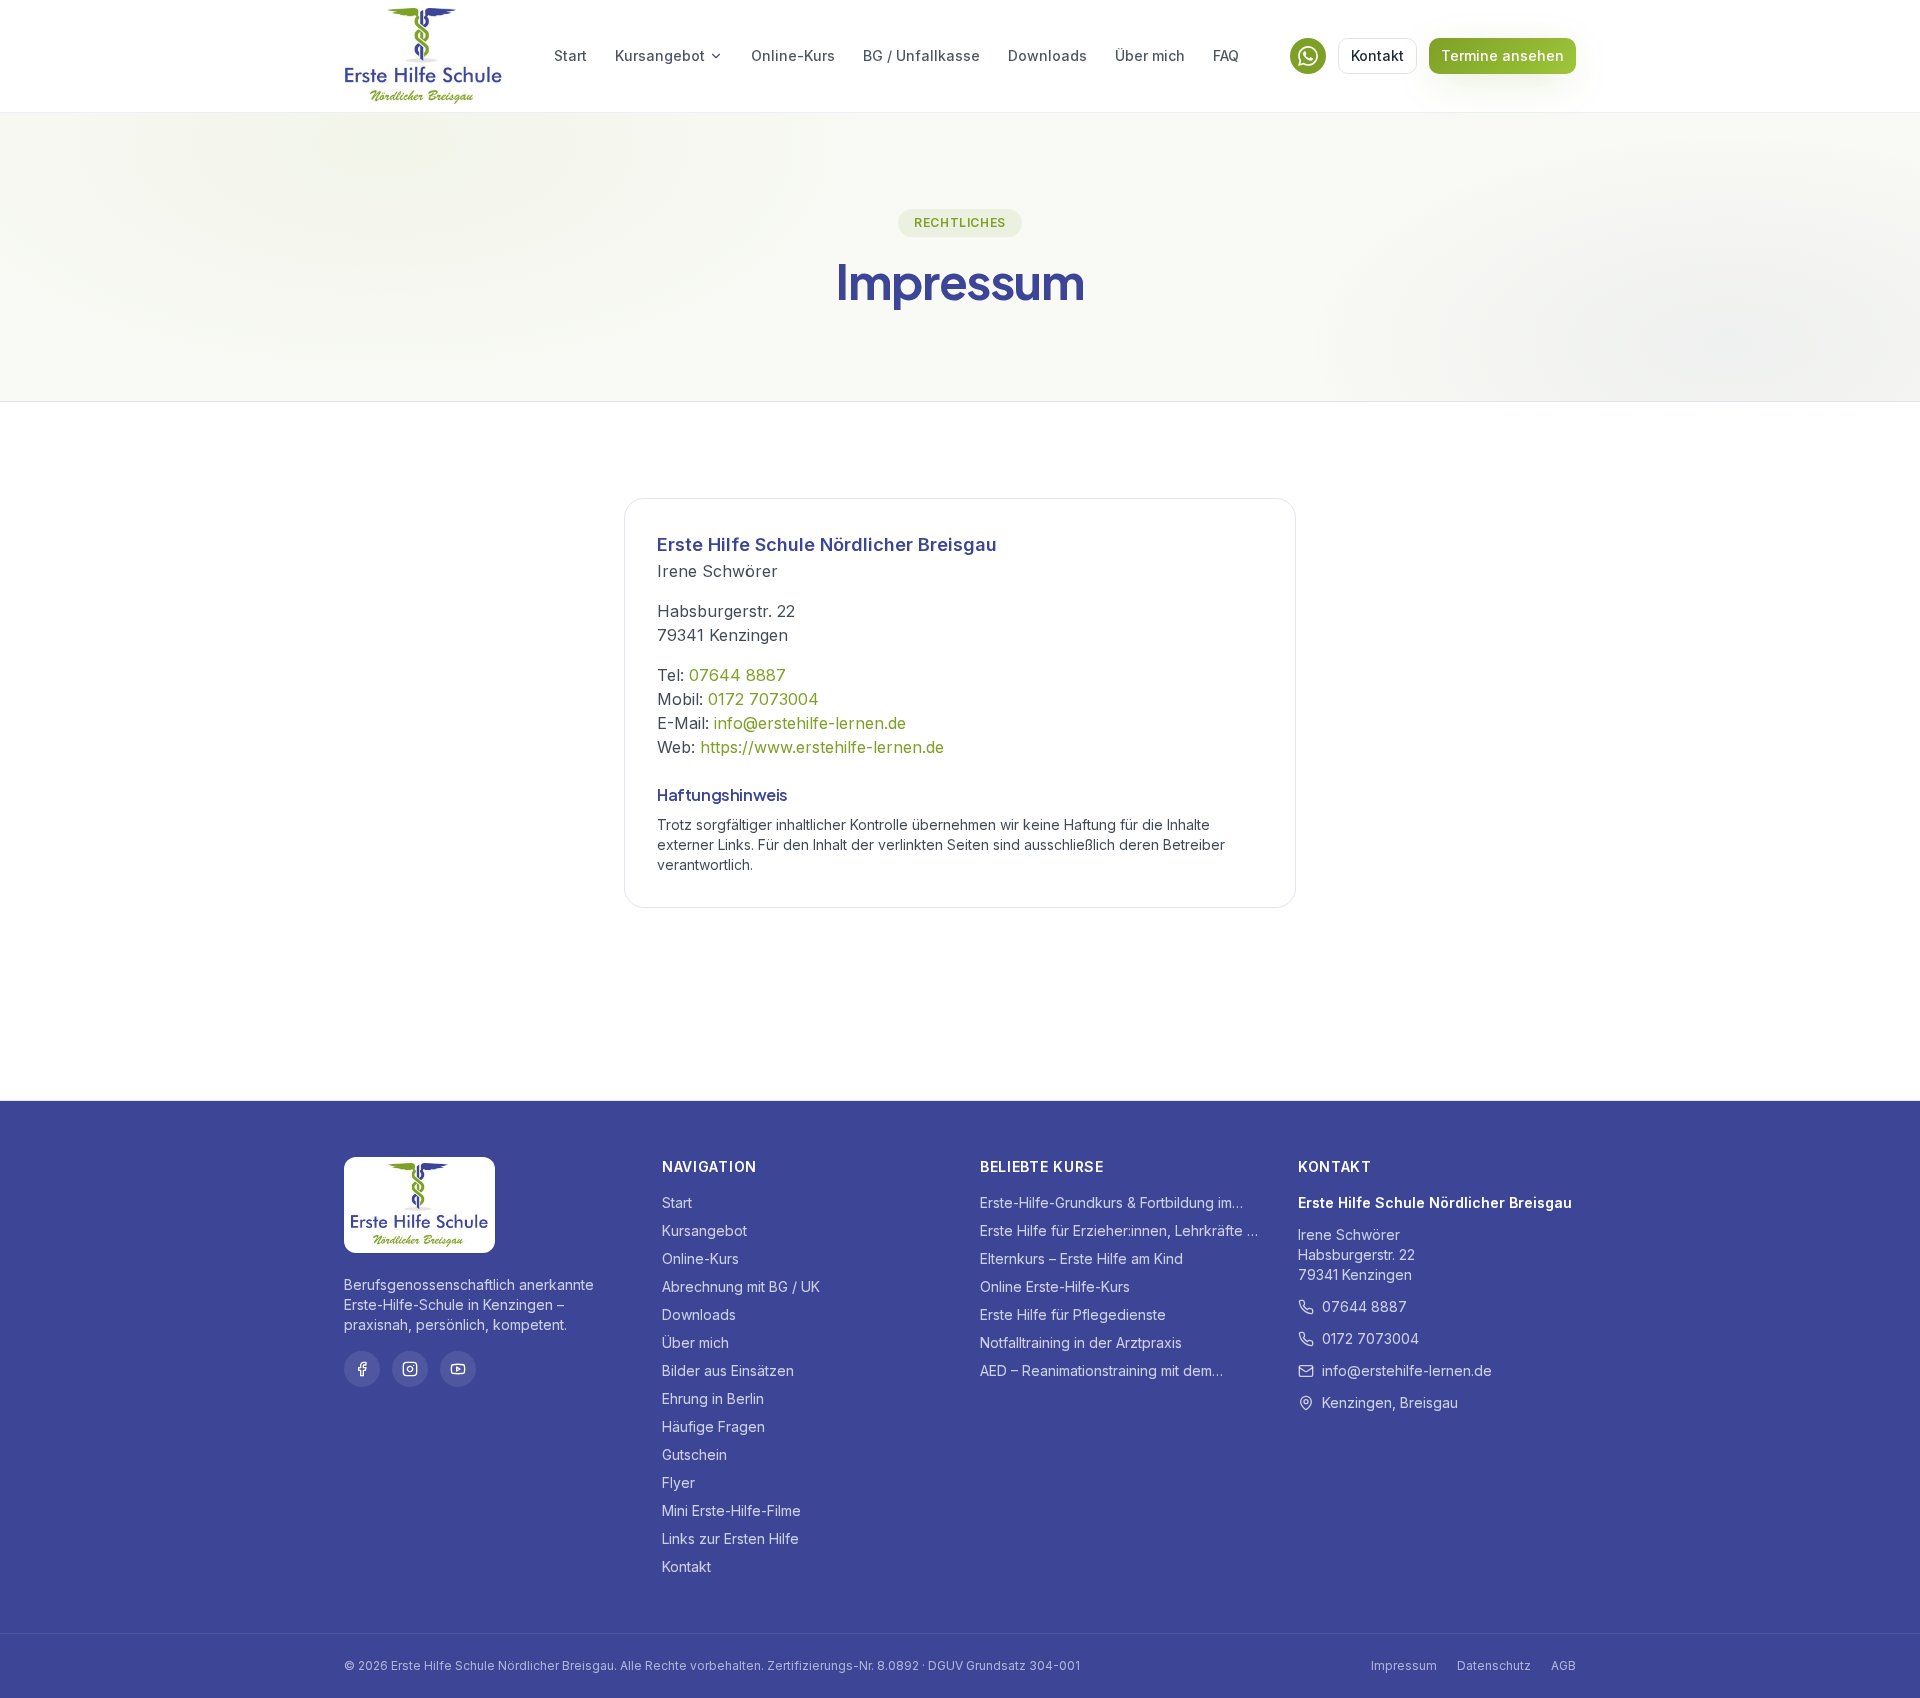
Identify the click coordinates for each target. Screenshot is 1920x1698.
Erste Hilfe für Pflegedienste (1073, 1314)
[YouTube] (458, 1369)
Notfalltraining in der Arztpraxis (1081, 1342)
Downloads (1047, 55)
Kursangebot (660, 55)
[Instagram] (410, 1369)
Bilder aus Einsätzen (728, 1370)
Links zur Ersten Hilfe (730, 1538)
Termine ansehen (1502, 55)
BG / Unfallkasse (921, 55)
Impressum (1404, 1665)
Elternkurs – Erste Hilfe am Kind (1081, 1258)
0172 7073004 (763, 699)
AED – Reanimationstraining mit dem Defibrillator (1096, 1371)
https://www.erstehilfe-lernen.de (822, 747)
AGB (1563, 1665)
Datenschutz (1494, 1665)
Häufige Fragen (713, 1426)
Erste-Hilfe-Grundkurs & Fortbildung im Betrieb (1106, 1203)
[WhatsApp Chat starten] (1308, 56)
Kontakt (1377, 55)
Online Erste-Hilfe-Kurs (1055, 1286)
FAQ (1226, 55)
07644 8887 (737, 675)
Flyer (678, 1482)
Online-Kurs (793, 55)
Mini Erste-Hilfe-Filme (731, 1510)
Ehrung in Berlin (713, 1398)
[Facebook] (362, 1369)
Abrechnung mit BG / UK (741, 1286)
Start (570, 55)
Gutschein (694, 1454)
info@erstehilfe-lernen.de (810, 723)
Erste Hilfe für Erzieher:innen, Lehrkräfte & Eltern (1118, 1231)
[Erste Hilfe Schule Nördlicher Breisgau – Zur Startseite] (423, 56)
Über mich (1150, 55)
